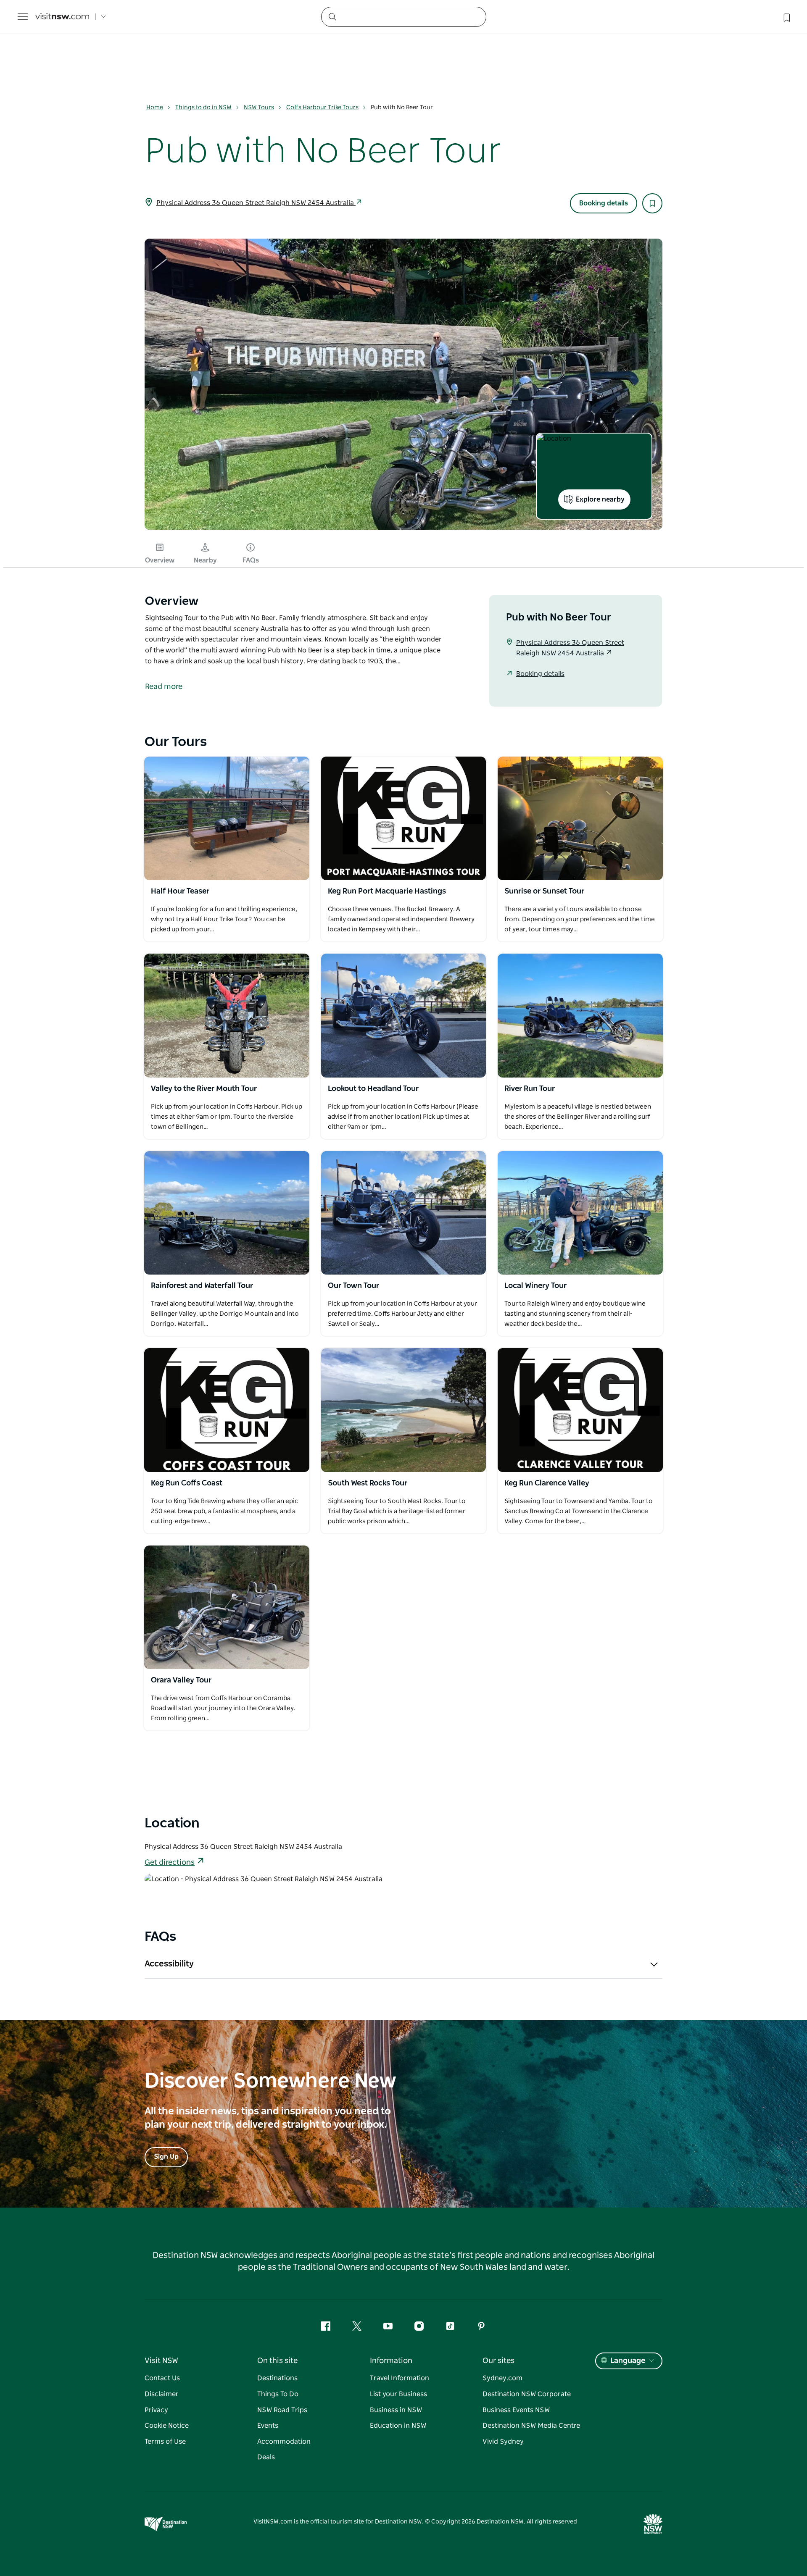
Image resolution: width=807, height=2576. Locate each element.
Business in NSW (396, 2410)
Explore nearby (600, 499)
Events (268, 2426)
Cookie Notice (167, 2426)
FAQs (251, 560)
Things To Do (278, 2394)
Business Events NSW (516, 2410)
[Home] (62, 17)
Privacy (156, 2410)
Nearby (205, 560)
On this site (277, 2361)
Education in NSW (398, 2426)
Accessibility (169, 1964)
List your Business (398, 2394)
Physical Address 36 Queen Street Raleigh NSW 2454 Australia (256, 203)
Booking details (604, 203)
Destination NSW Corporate (527, 2394)
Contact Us (162, 2378)
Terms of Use (165, 2442)
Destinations (277, 2378)
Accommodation (284, 2442)
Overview (160, 560)
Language (628, 2361)
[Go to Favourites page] (786, 17)
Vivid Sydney (503, 2442)
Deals (266, 2457)
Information (391, 2361)
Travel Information (400, 2378)
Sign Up (166, 2157)
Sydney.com (502, 2378)
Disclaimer (162, 2394)
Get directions (170, 1863)
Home (155, 108)
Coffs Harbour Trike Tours (322, 108)
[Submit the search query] (332, 16)
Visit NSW (161, 2361)
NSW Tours (259, 108)
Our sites (498, 2361)
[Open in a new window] (227, 818)
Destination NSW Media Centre (531, 2426)
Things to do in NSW (203, 108)
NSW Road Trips (282, 2410)
